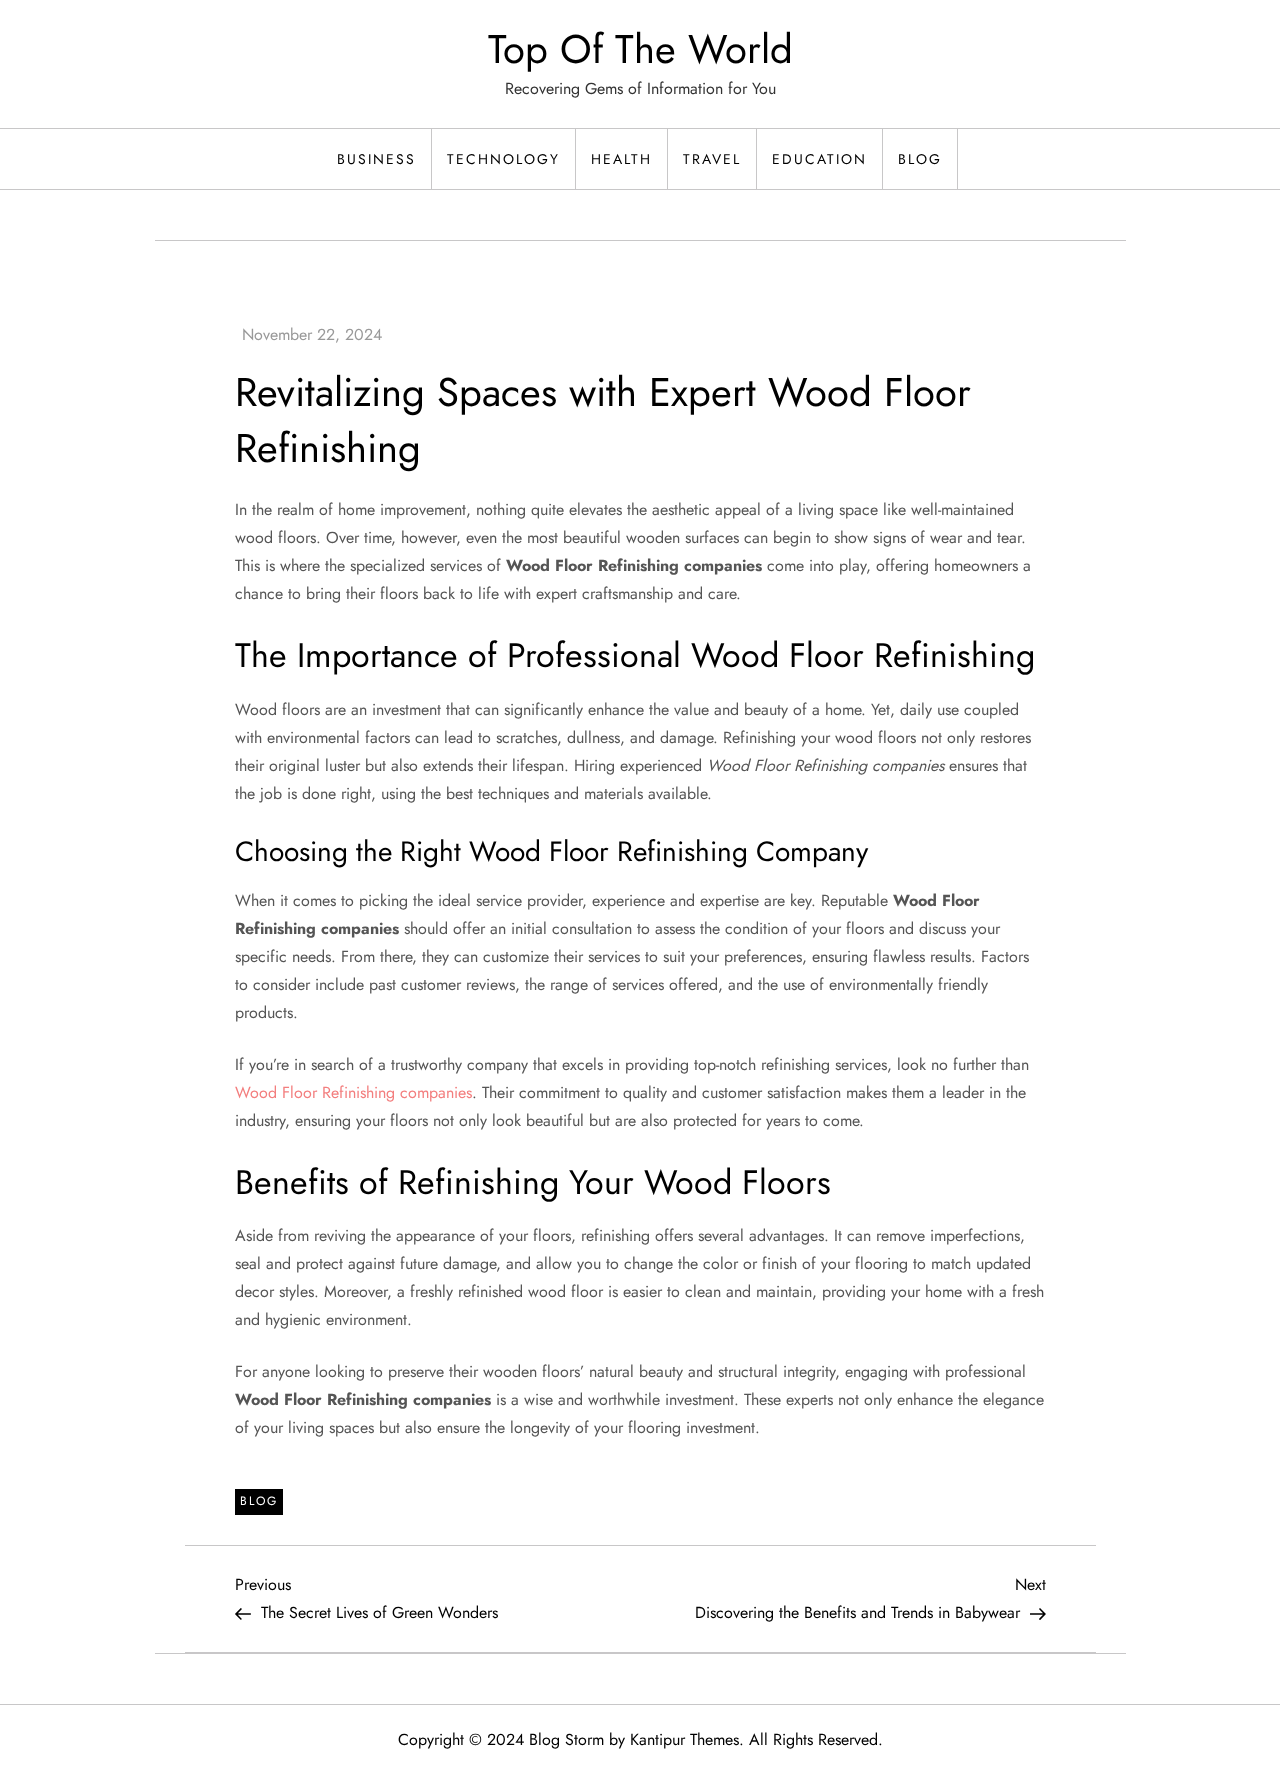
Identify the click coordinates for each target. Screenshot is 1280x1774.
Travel (712, 159)
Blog (920, 159)
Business (376, 159)
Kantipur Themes (684, 1739)
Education (819, 159)
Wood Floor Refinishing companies (353, 1092)
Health (621, 159)
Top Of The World (640, 49)
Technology (503, 159)
